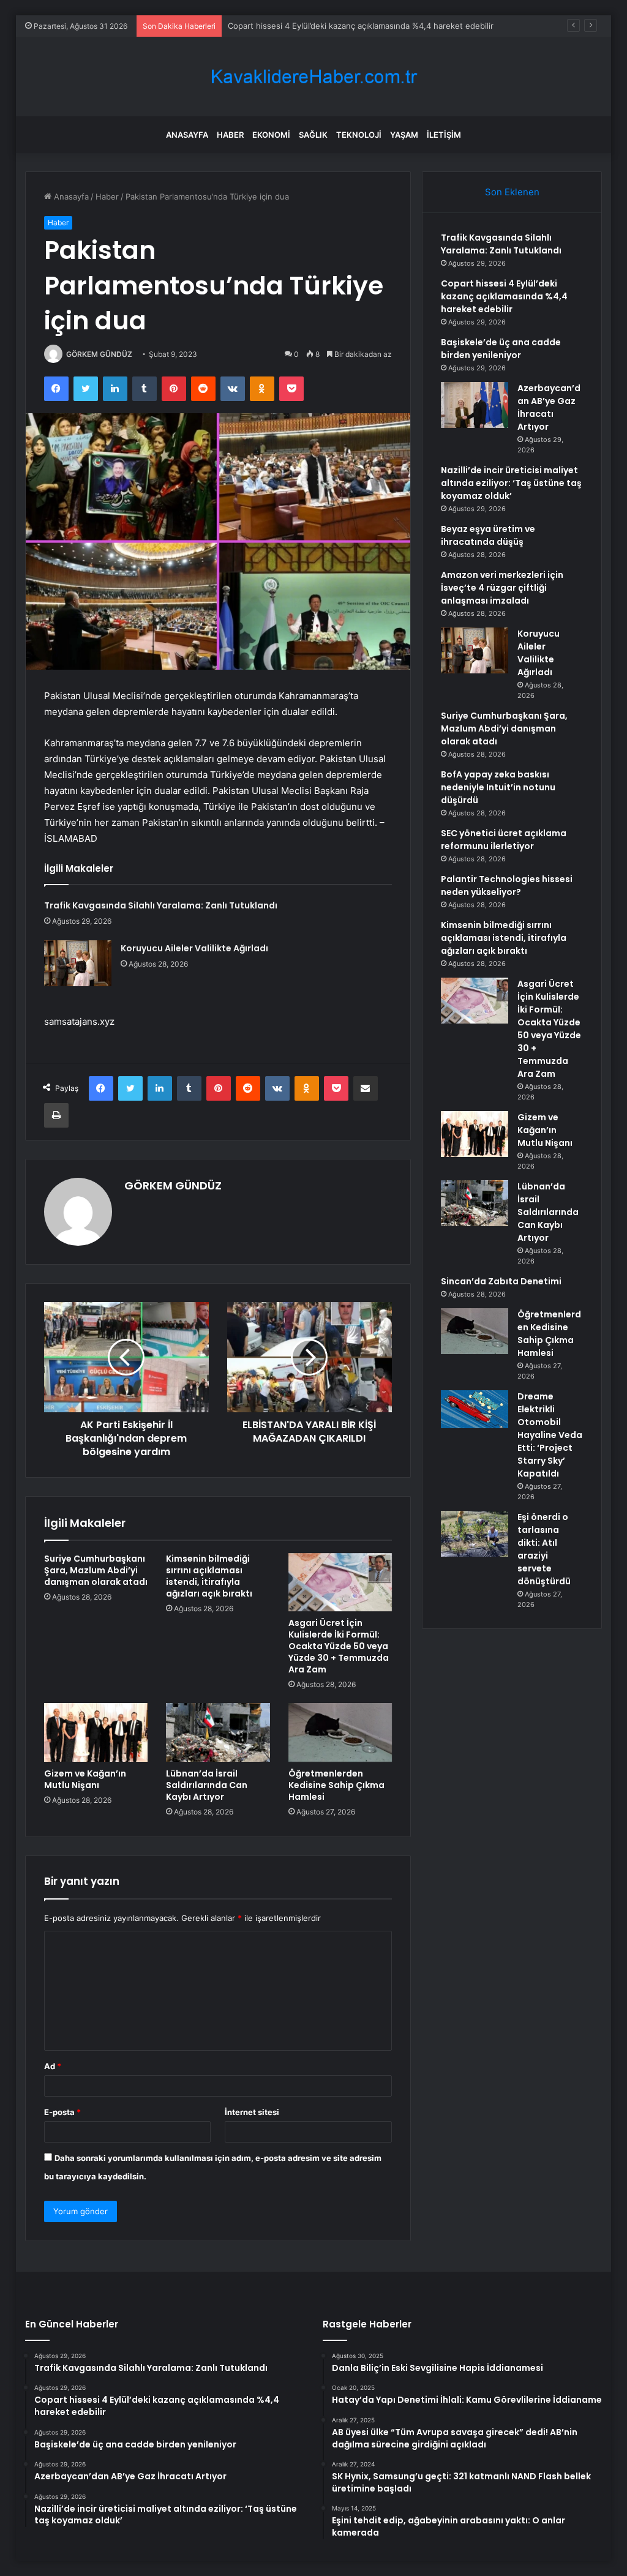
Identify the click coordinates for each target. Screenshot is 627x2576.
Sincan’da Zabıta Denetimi (501, 1281)
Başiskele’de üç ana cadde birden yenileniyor (313, 26)
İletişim (444, 135)
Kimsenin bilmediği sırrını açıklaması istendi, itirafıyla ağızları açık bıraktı (209, 1576)
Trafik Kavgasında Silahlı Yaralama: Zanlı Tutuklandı (161, 905)
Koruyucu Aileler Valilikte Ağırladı (194, 948)
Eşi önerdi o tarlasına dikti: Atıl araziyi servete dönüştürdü (544, 1549)
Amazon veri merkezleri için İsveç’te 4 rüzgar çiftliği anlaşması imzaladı (502, 588)
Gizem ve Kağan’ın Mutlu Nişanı (85, 1779)
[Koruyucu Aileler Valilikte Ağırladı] (78, 963)
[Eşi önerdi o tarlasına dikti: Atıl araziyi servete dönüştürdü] (475, 1534)
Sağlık (313, 135)
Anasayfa (187, 135)
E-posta (62, 2112)
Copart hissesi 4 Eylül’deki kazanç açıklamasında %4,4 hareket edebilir (504, 296)
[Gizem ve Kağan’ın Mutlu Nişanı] (96, 1732)
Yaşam (404, 135)
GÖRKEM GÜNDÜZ (99, 354)
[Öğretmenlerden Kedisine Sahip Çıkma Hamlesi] (340, 1732)
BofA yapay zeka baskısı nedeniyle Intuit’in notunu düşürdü (498, 787)
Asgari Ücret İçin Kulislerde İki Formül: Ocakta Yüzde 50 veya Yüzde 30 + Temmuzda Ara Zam (339, 1646)
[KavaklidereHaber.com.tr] (313, 77)
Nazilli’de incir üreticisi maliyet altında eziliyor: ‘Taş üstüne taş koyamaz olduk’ (511, 483)
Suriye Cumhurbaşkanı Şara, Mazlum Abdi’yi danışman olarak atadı (96, 1570)
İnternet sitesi (252, 2112)
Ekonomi (271, 135)
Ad (53, 2066)
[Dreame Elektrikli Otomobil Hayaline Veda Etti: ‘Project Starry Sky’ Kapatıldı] (475, 1409)
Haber (230, 135)
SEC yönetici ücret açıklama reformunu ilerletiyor (504, 840)
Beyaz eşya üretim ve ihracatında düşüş (488, 535)
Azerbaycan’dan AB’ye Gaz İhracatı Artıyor (549, 407)
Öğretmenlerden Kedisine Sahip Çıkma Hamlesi (336, 1785)
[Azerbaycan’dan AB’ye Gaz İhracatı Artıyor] (475, 405)
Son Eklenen (512, 192)
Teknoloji (359, 135)
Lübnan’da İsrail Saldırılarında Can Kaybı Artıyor (207, 1785)
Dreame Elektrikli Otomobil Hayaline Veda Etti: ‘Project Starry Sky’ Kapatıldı (550, 1435)
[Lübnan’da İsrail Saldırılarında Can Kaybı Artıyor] (218, 1732)
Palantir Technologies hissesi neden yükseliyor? (507, 885)
